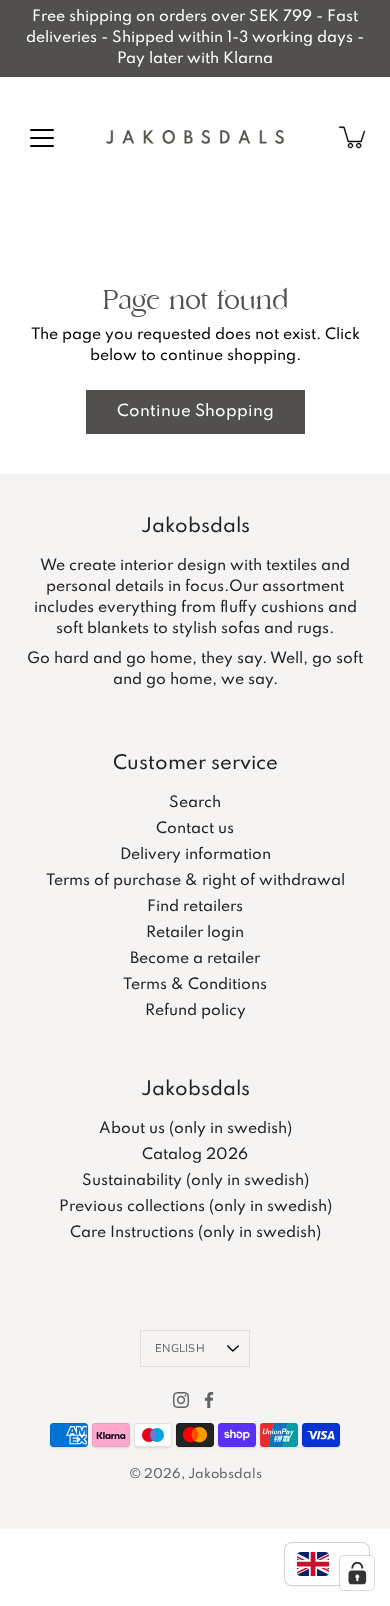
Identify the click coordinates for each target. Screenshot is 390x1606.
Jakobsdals (225, 1474)
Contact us (195, 829)
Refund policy (195, 1011)
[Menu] (42, 138)
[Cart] (354, 137)
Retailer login (195, 933)
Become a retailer (195, 959)
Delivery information (195, 855)
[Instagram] (181, 1400)
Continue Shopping (195, 411)
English (180, 1348)
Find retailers (195, 907)
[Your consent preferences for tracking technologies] (357, 1573)
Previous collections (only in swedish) (195, 1207)
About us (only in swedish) (195, 1129)
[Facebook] (209, 1400)
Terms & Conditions (195, 985)
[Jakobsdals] (195, 137)
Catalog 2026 (195, 1155)
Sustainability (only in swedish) (195, 1181)
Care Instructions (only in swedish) (195, 1233)
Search (195, 803)
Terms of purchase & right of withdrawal (195, 881)
